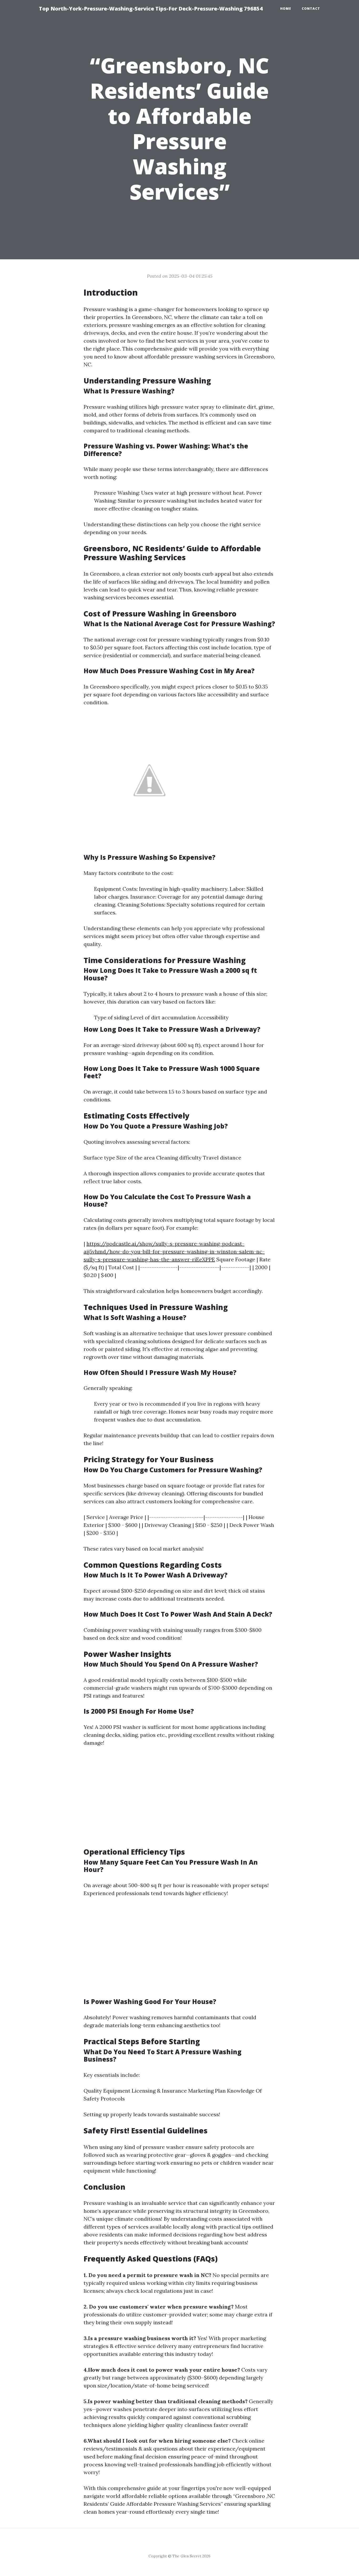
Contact (311, 9)
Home (286, 9)
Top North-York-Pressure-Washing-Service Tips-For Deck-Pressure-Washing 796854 (151, 9)
